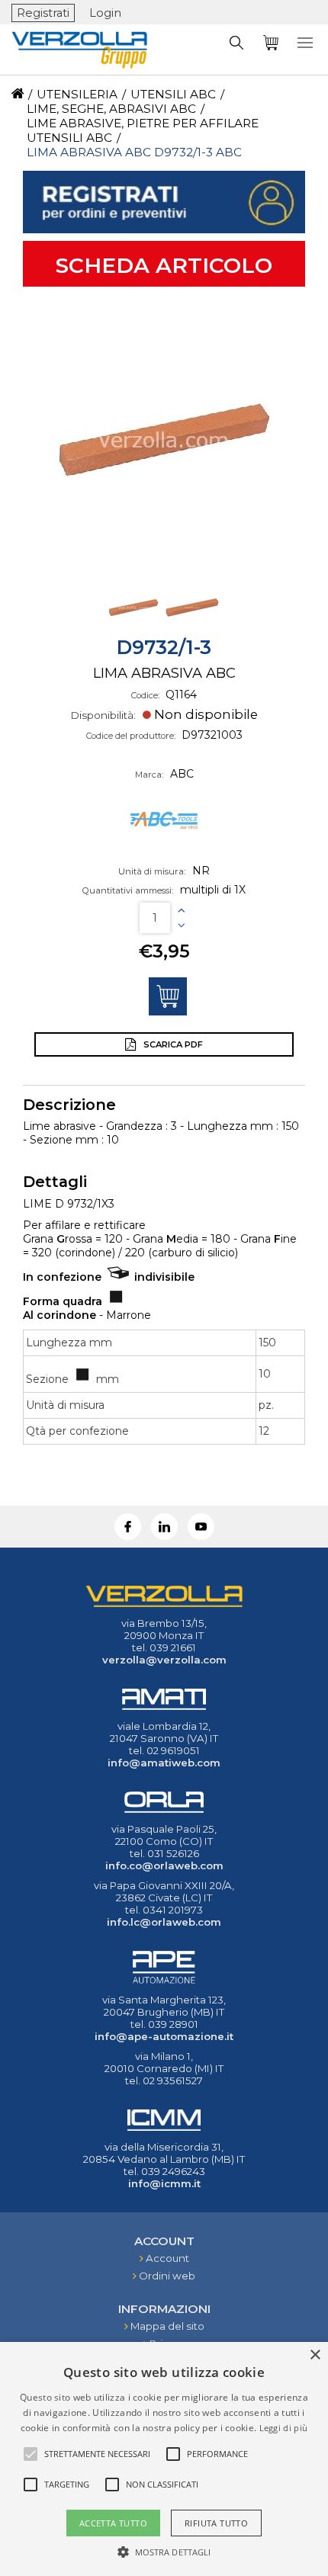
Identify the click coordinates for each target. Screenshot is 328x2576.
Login (105, 13)
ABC (182, 774)
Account (167, 2258)
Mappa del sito (167, 2326)
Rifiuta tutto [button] (216, 2523)
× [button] (315, 2355)
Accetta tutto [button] (113, 2523)
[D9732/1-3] (135, 630)
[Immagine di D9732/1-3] (164, 440)
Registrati (43, 13)
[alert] (164, 2459)
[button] (164, 2551)
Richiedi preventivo (168, 996)
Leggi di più (284, 2428)
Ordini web (167, 2276)
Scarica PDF (172, 1044)
